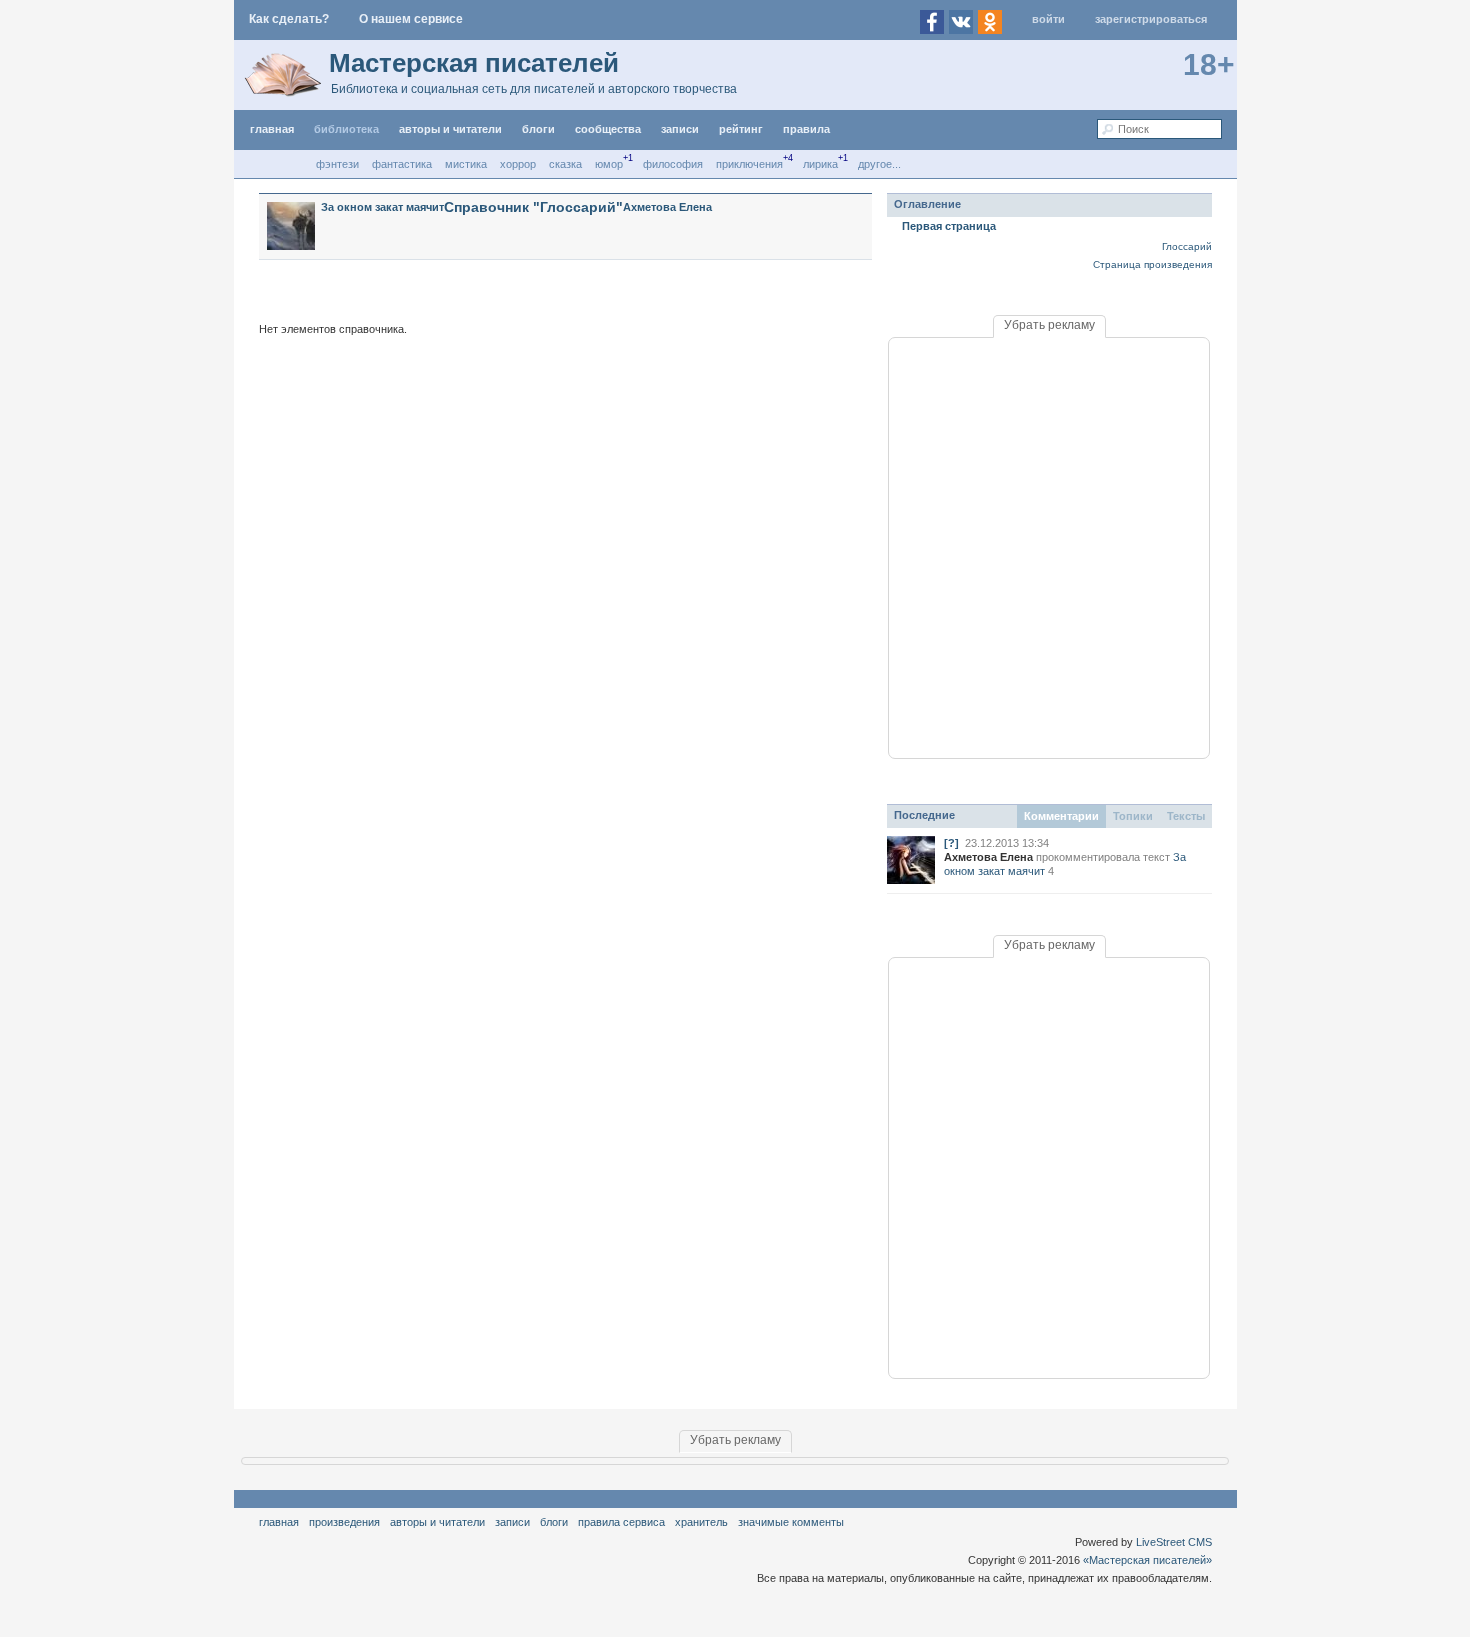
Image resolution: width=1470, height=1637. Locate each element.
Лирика (820, 164)
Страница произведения (1152, 264)
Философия (673, 164)
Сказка (565, 164)
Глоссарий (1187, 246)
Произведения (344, 1522)
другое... (879, 164)
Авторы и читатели (437, 1522)
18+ (1209, 64)
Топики (1133, 816)
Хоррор (518, 164)
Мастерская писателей (474, 63)
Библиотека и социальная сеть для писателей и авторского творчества (534, 89)
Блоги (538, 129)
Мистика (466, 164)
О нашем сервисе (411, 19)
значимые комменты (791, 1522)
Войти (1048, 19)
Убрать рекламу (1049, 325)
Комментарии (1061, 816)
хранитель (701, 1522)
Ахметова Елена (667, 207)
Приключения (749, 164)
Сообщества (608, 129)
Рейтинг (741, 129)
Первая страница (949, 226)
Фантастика (402, 164)
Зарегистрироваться (1151, 19)
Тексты (1186, 816)
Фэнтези (337, 164)
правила (806, 129)
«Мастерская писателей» (1147, 1560)
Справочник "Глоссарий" (533, 207)
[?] (951, 843)
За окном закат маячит (382, 207)
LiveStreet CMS (1174, 1542)
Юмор (609, 164)
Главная (279, 1522)
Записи (680, 129)
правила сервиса (621, 1522)
